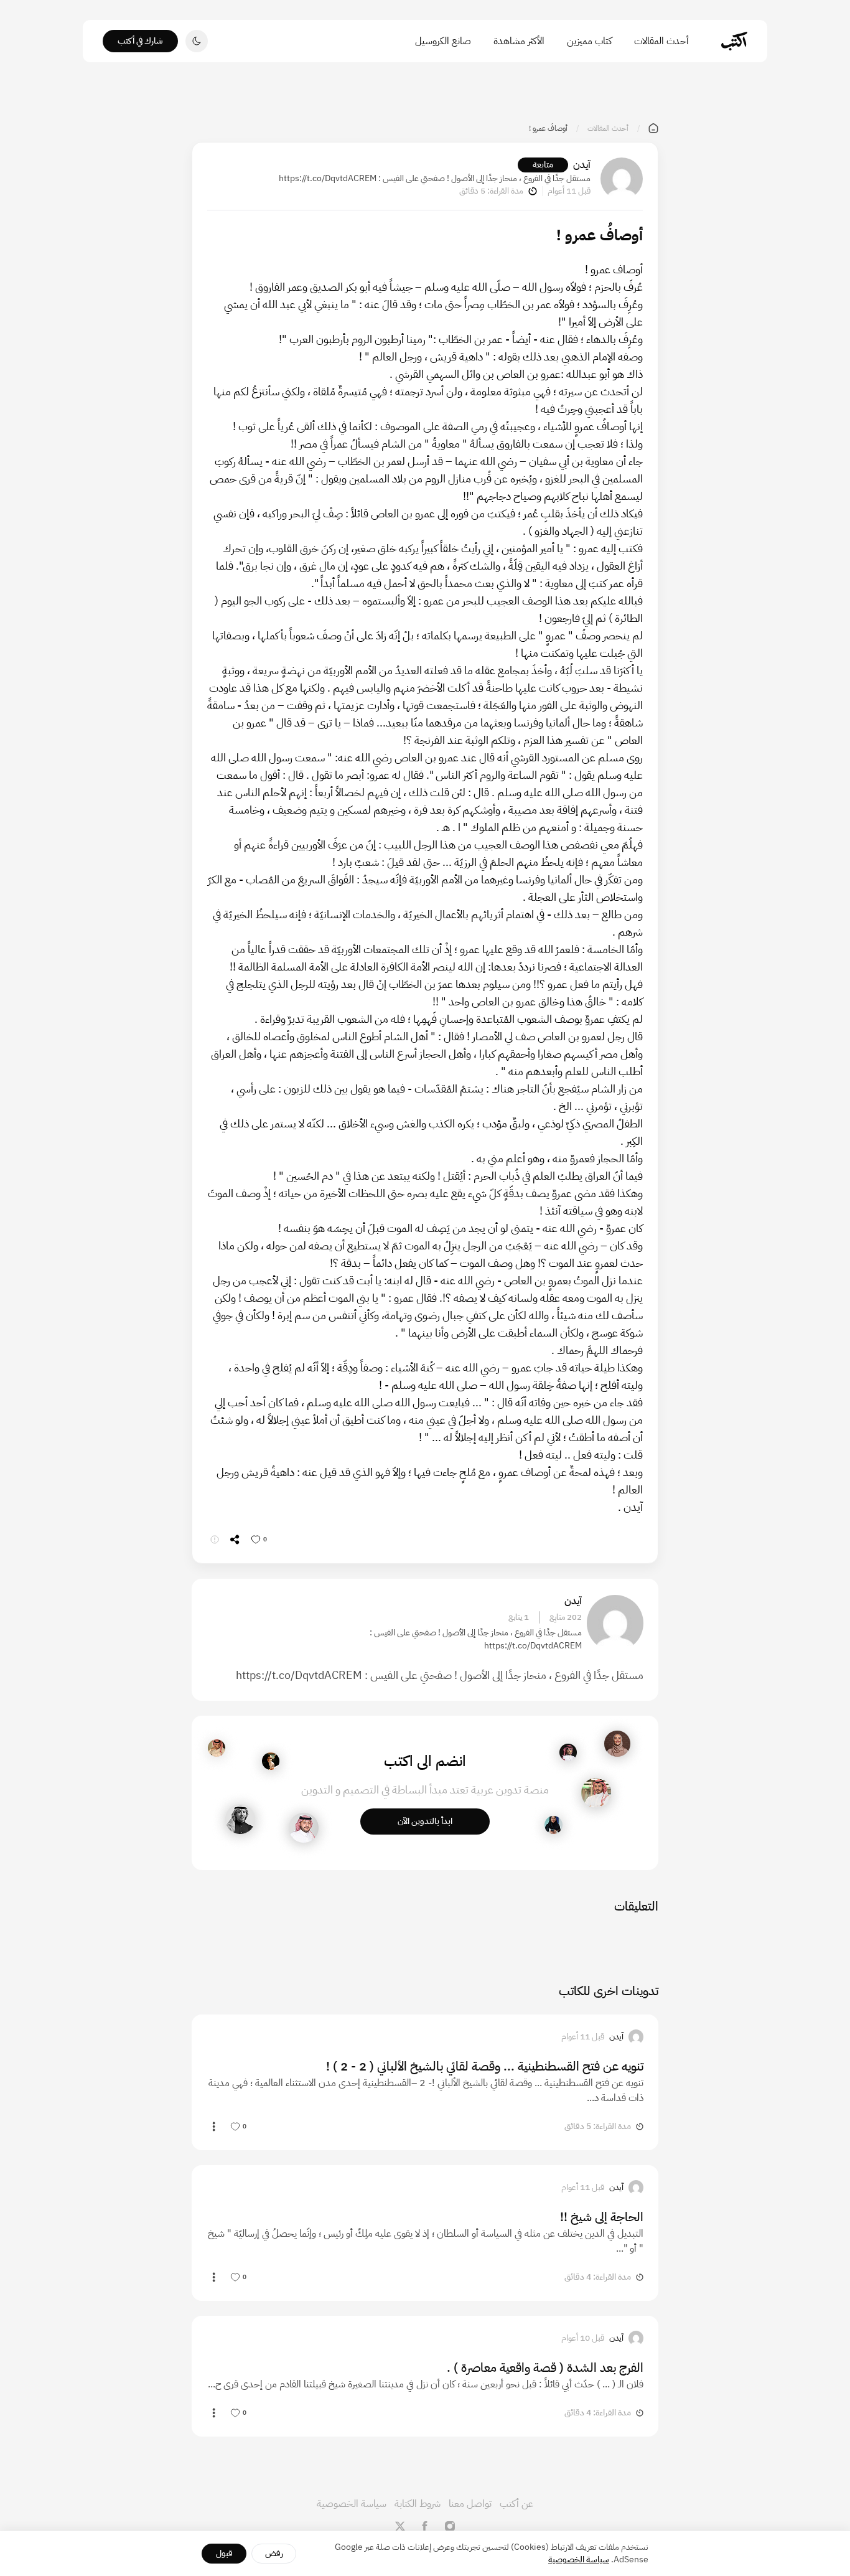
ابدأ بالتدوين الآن (425, 1821)
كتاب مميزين (589, 41)
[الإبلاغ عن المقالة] (215, 1539)
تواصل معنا (470, 2504)
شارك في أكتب (140, 41)
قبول (224, 2553)
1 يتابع (519, 1617)
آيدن (582, 165)
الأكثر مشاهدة (519, 41)
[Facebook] (425, 2526)
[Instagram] (450, 2526)
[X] (400, 2526)
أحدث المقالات (661, 41)
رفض (274, 2553)
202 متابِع (566, 1617)
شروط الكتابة (418, 2504)
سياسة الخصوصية (352, 2504)
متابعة (543, 165)
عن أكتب (516, 2504)
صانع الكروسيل (443, 41)
